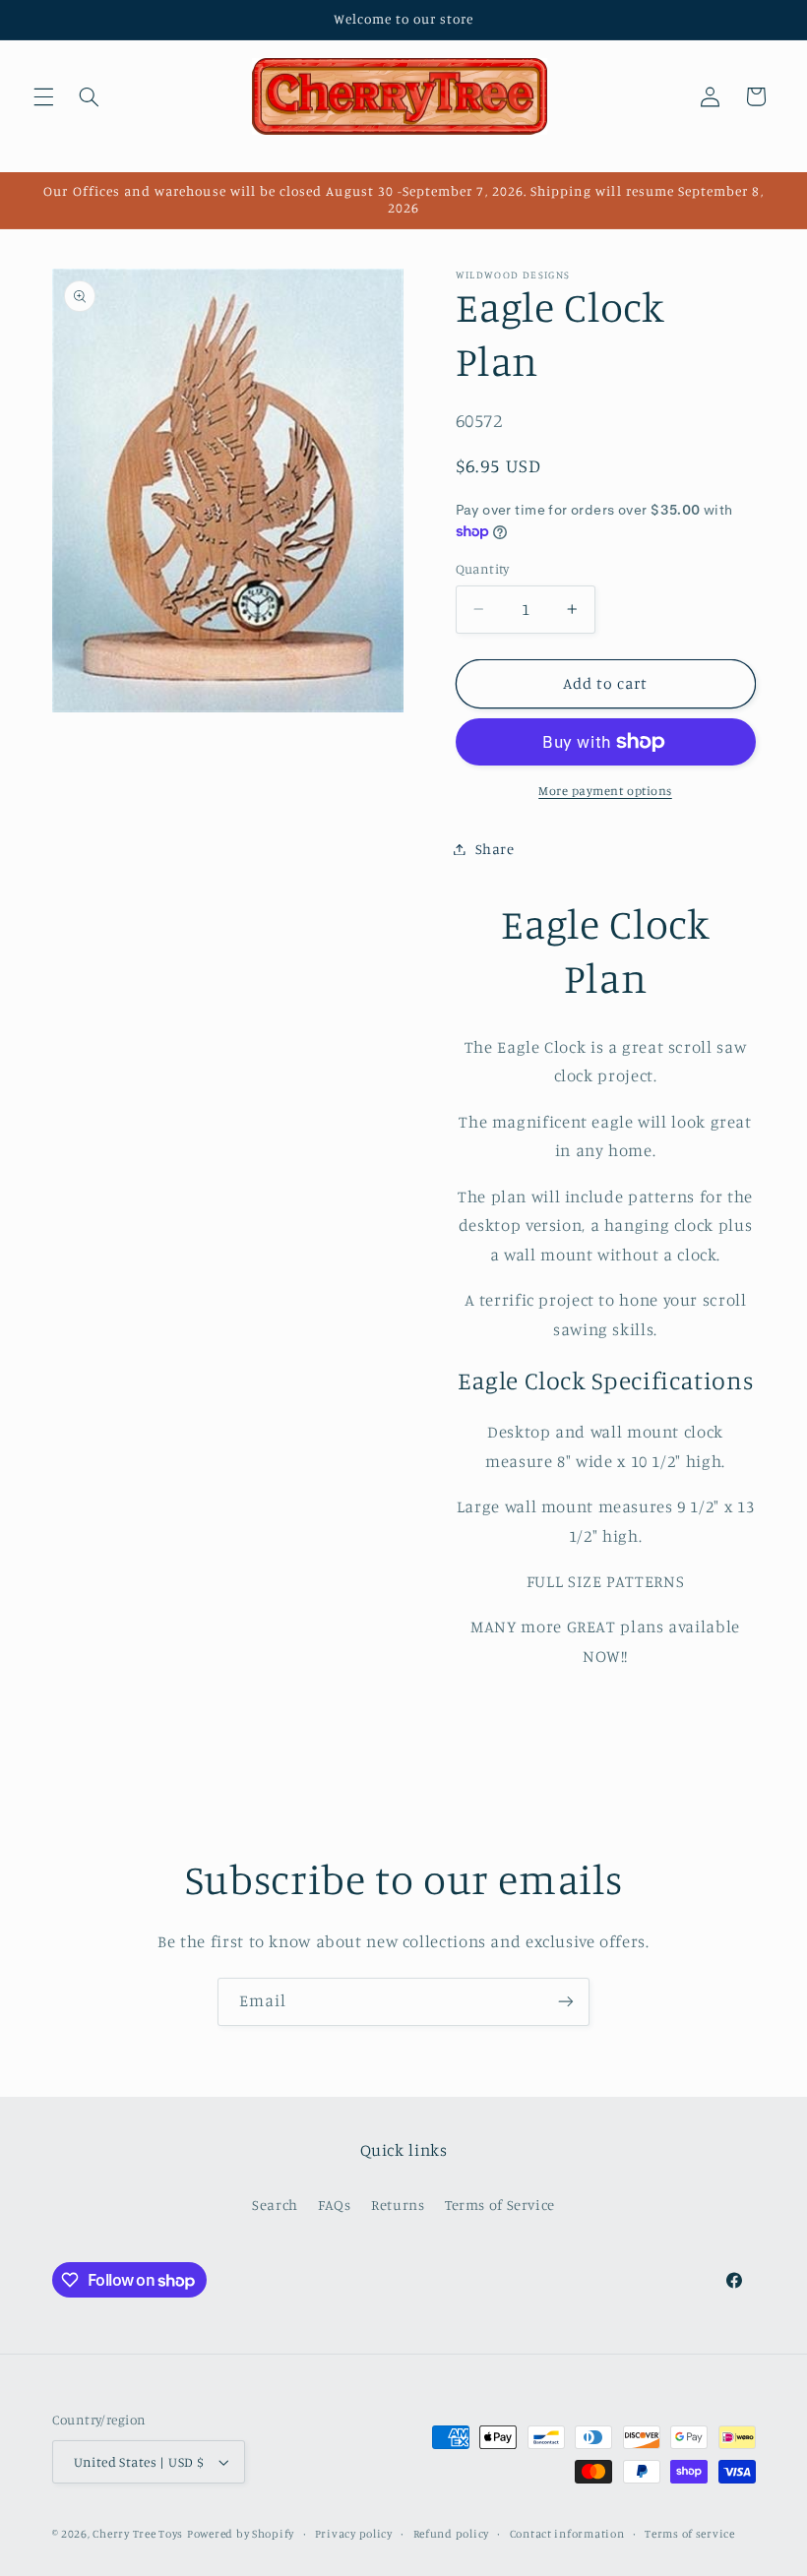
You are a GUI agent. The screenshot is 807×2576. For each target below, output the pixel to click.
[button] (43, 96)
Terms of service (690, 2534)
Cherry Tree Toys (138, 2534)
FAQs (335, 2205)
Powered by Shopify (241, 2534)
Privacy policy (354, 2534)
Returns (398, 2205)
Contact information (567, 2534)
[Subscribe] (566, 2002)
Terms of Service (500, 2205)
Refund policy (452, 2534)
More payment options (605, 791)
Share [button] (495, 849)
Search (275, 2205)
